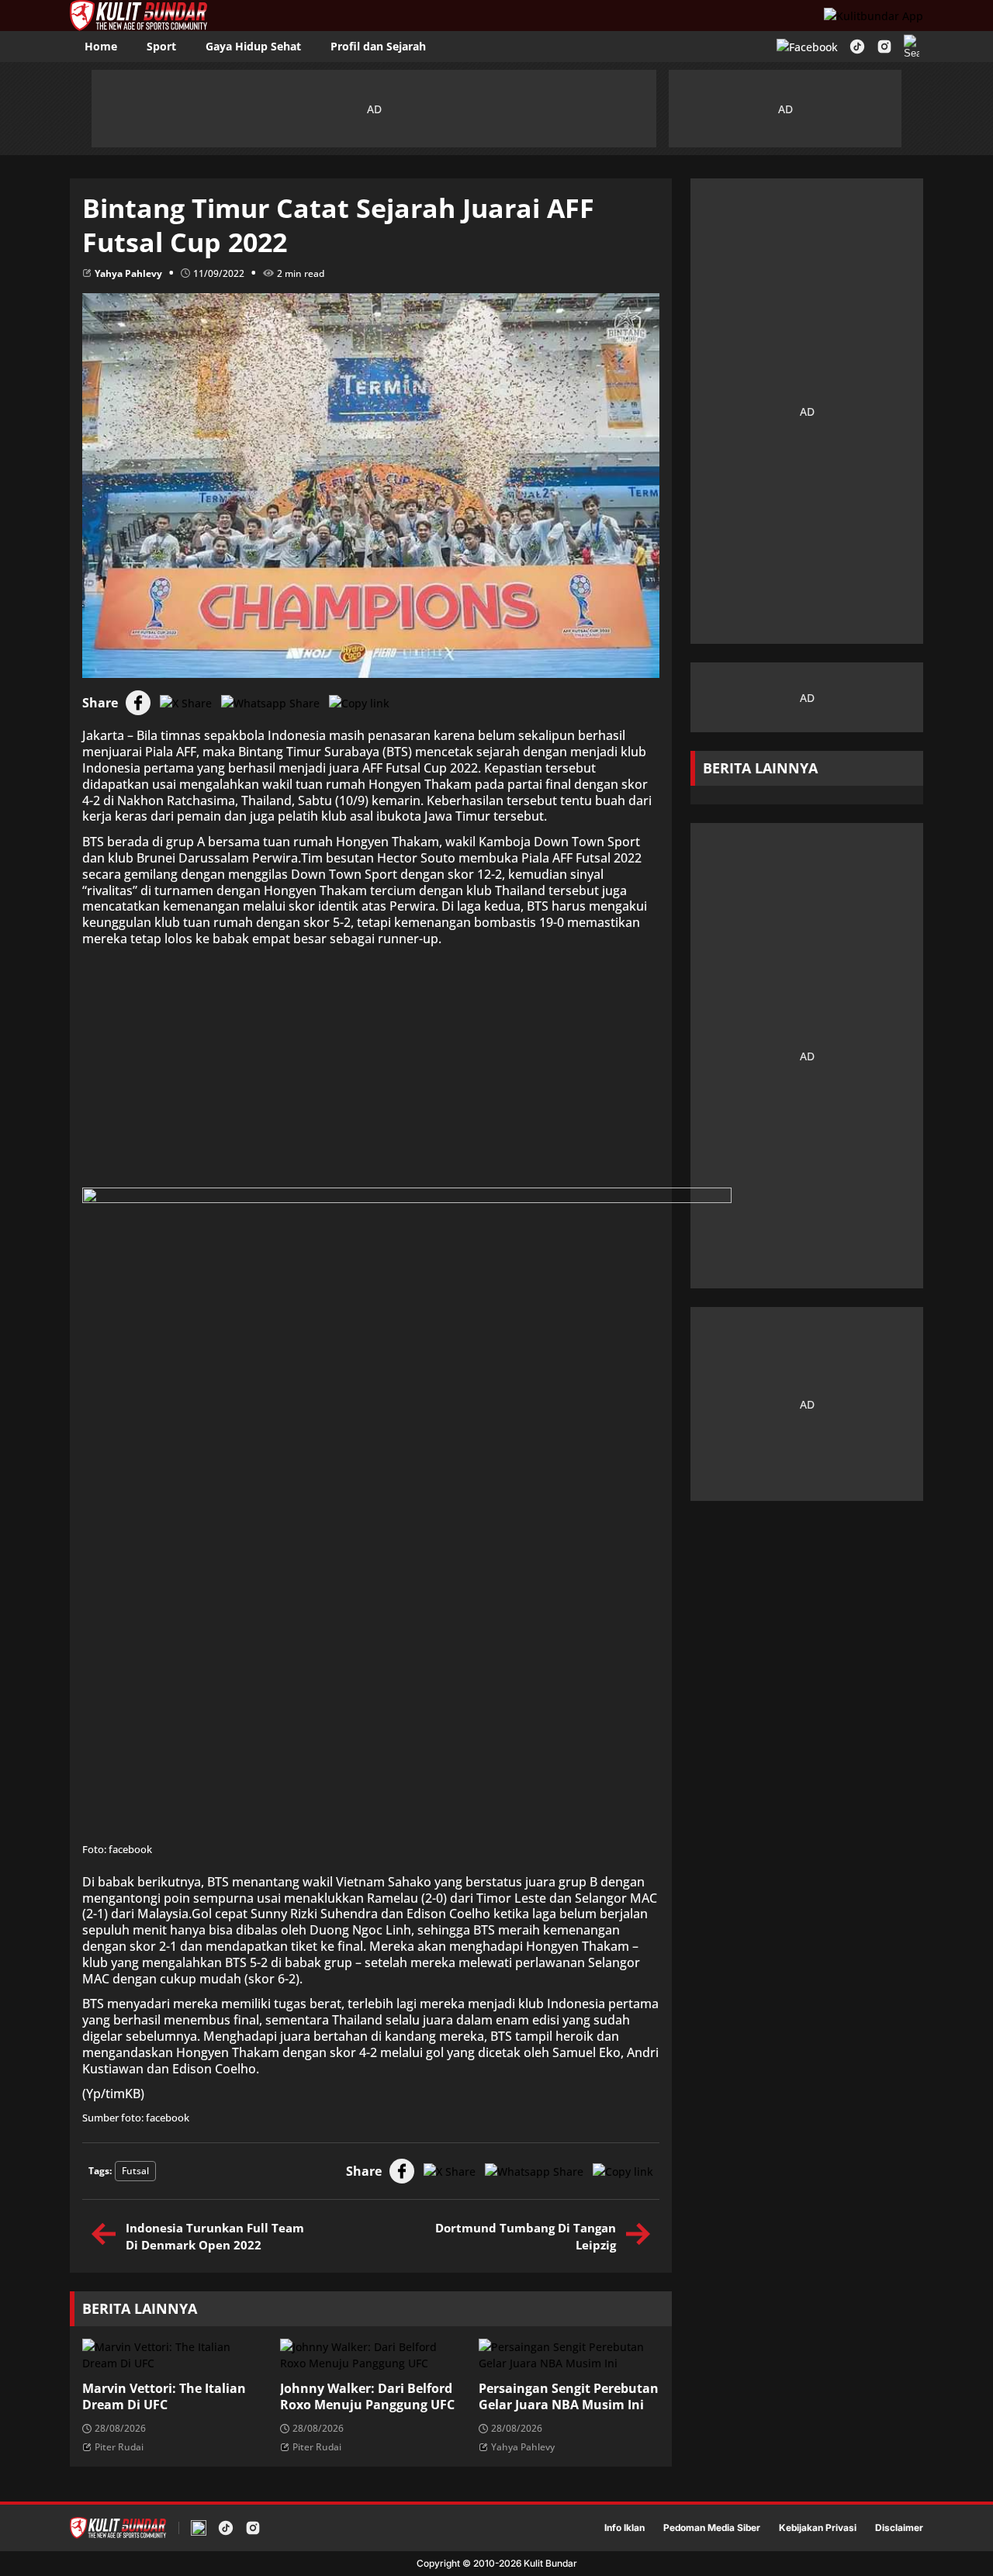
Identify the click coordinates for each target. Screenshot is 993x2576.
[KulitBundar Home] (138, 16)
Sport (161, 46)
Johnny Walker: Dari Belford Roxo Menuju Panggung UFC (367, 2397)
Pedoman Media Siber (712, 2528)
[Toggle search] (912, 47)
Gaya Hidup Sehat (253, 46)
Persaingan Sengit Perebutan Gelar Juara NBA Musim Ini (569, 2397)
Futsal (135, 2171)
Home (101, 46)
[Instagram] (884, 47)
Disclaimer (899, 2528)
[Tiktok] (857, 47)
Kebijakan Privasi (818, 2528)
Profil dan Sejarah (378, 46)
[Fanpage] (807, 47)
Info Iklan (625, 2528)
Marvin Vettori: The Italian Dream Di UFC (164, 2397)
